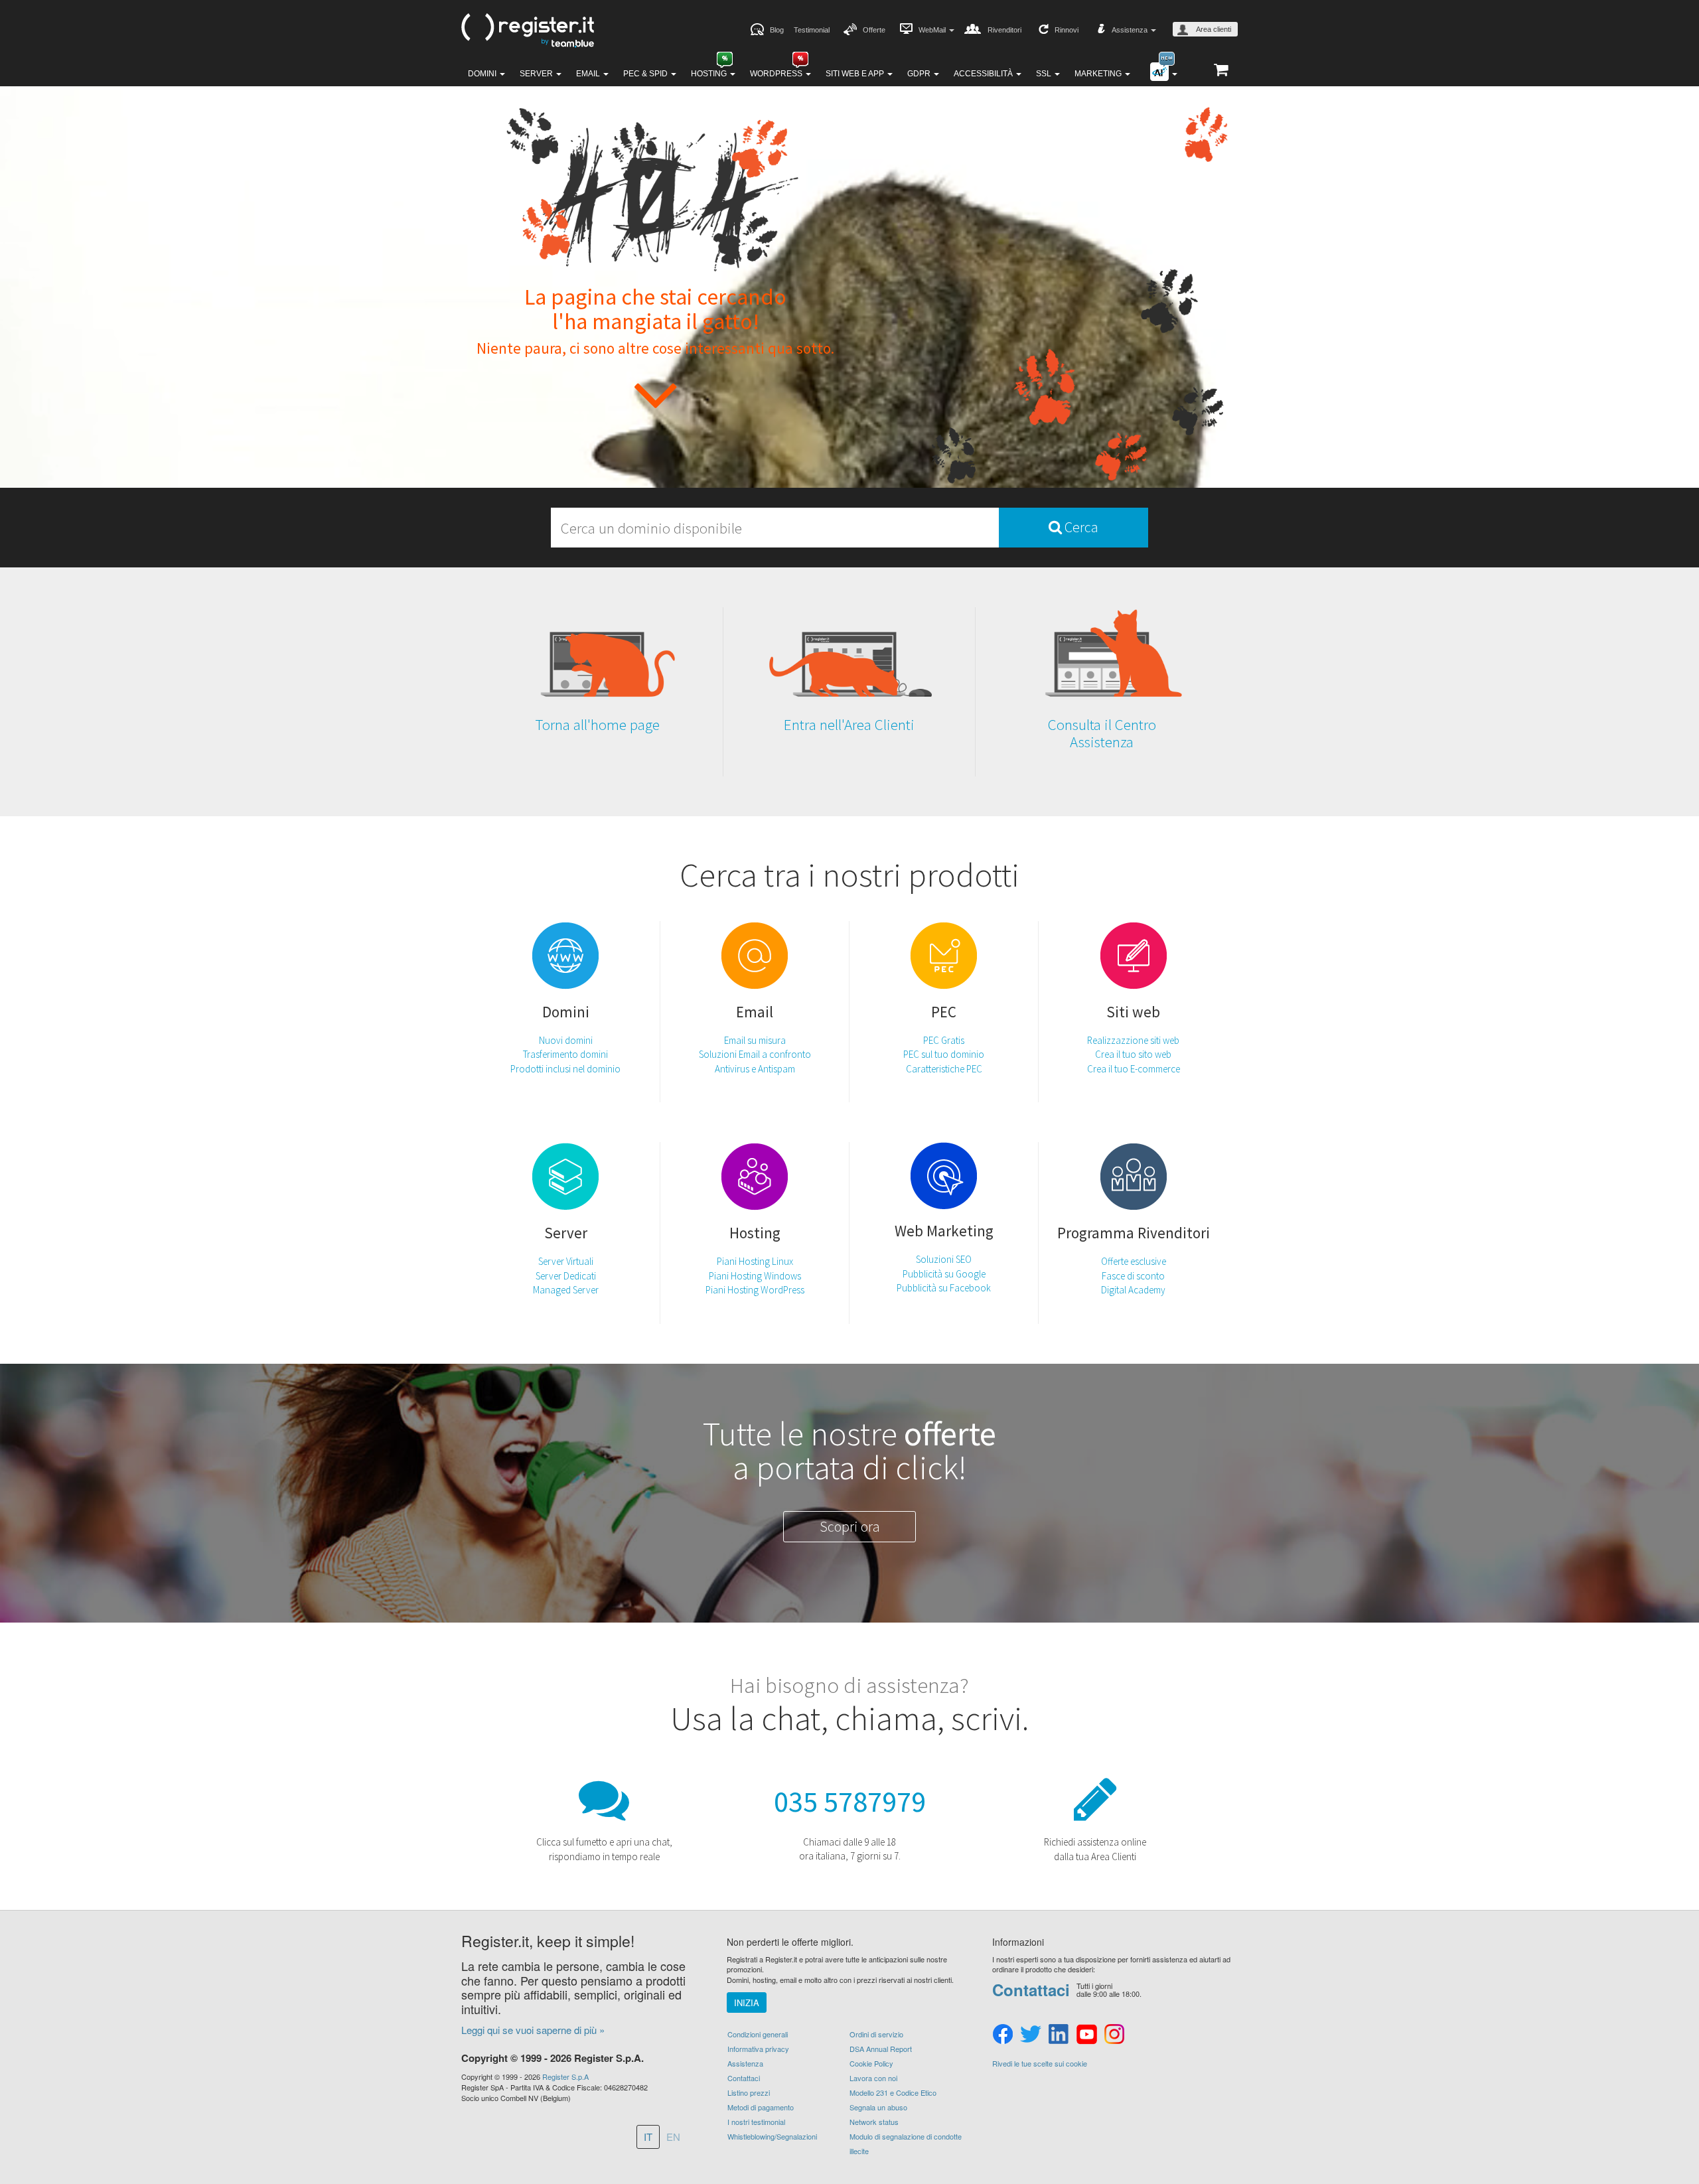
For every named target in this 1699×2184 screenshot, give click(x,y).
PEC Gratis (944, 1040)
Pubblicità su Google (944, 1274)
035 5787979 (850, 1801)
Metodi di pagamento (761, 2107)
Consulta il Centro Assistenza (1102, 733)
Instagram (1114, 2035)
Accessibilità (984, 74)
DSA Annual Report (881, 2049)
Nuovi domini (566, 1040)
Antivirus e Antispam (755, 1069)
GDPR (920, 74)
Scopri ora (850, 1526)
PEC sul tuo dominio (944, 1054)
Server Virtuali (566, 1261)
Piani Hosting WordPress (755, 1290)
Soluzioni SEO (944, 1259)
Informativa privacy (758, 2049)
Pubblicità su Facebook (944, 1288)
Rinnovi (1067, 30)
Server (537, 74)
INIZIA (747, 2002)
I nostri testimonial (756, 2122)
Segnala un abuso (878, 2107)
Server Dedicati (566, 1276)
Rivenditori (1004, 30)
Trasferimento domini (565, 1054)
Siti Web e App (856, 74)
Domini (483, 74)
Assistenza (745, 2063)
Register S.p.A (565, 2076)
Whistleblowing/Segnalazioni (772, 2136)
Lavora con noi (873, 2078)
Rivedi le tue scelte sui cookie (1040, 2064)
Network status (874, 2122)
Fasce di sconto (1133, 1276)
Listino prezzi (749, 2092)
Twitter (1031, 2035)
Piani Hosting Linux (755, 1261)
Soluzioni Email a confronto (755, 1054)
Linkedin (1059, 2035)
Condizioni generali (758, 2034)
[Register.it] (528, 31)
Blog (777, 30)
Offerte (874, 30)
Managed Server (566, 1290)
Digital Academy (1133, 1290)
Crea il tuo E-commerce (1134, 1069)
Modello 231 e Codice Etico (893, 2092)
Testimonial (812, 30)
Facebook (1003, 2035)
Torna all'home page (597, 724)
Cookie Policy (871, 2063)
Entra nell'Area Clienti (849, 724)
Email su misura (755, 1040)
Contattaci (744, 2078)
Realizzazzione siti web (1133, 1040)
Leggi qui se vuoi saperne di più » (533, 2030)
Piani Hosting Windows (755, 1276)
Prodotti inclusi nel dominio (565, 1069)
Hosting (710, 74)
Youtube (1086, 2035)
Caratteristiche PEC (944, 1069)
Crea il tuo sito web (1133, 1054)
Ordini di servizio (876, 2034)
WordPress (777, 74)
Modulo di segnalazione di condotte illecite (906, 2144)
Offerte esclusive (1134, 1261)
